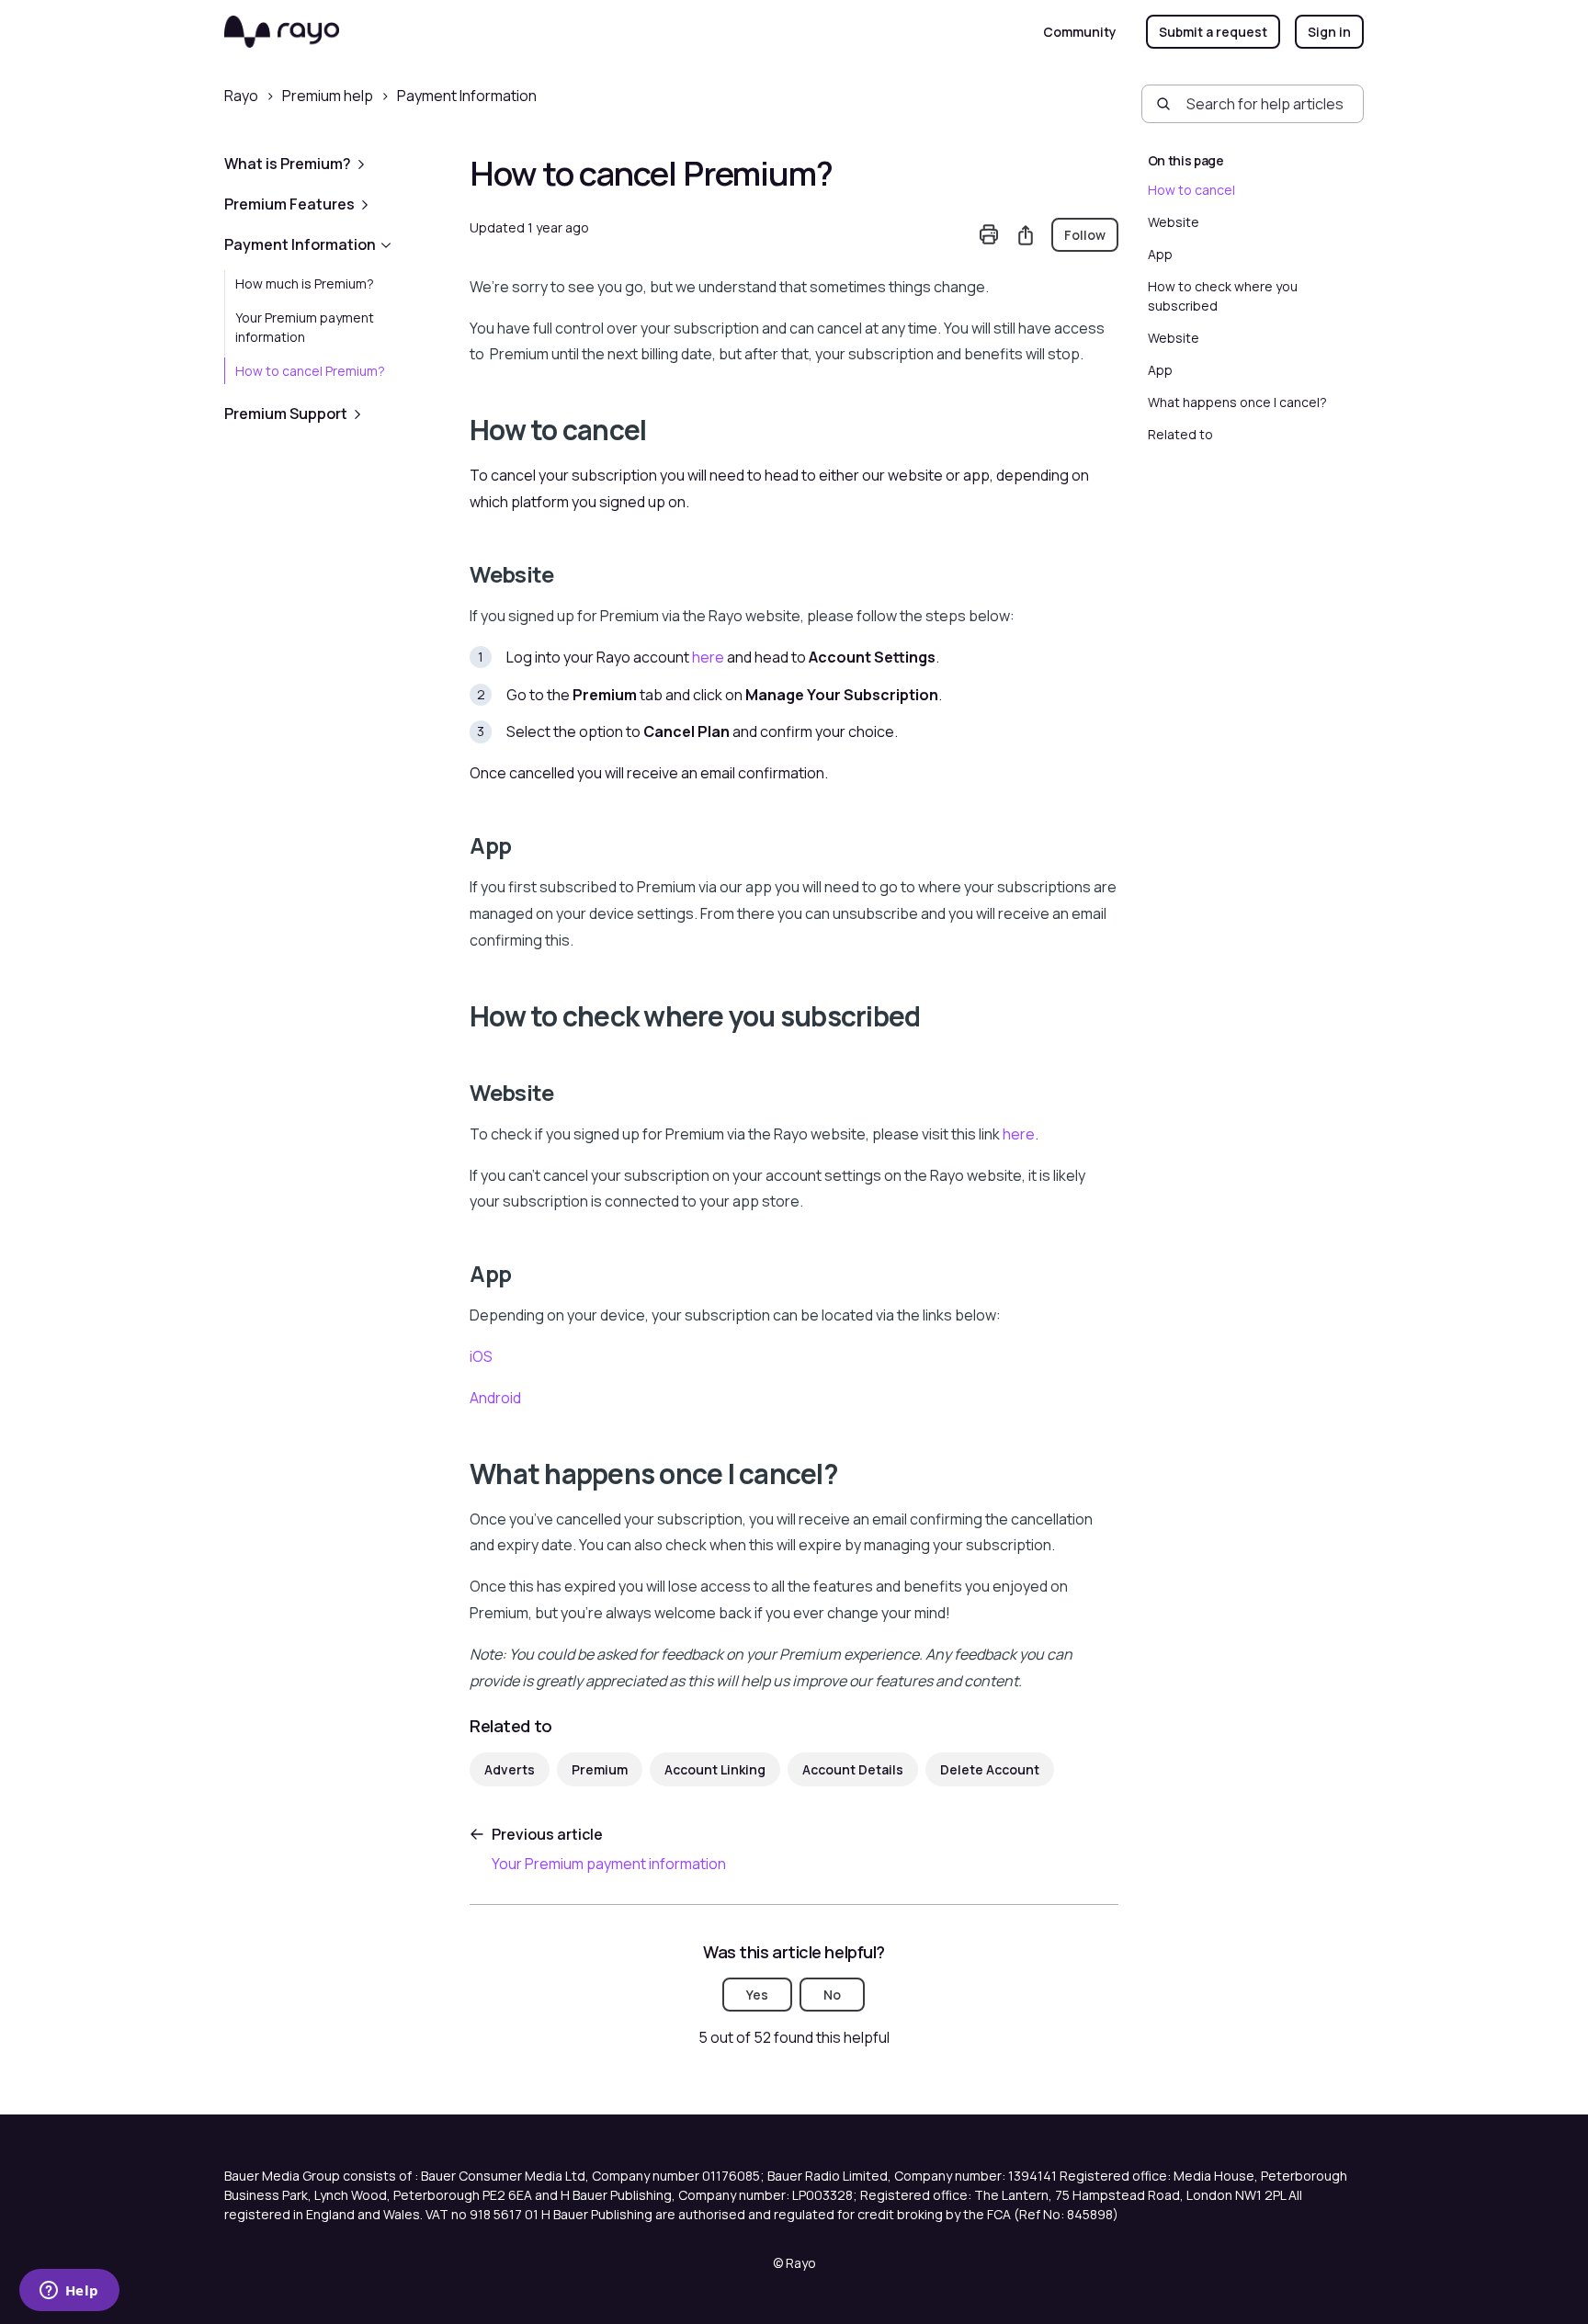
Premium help (328, 96)
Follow (1085, 235)
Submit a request (1213, 32)
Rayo (241, 96)
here (708, 657)
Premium (600, 1769)
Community (1080, 32)
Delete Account (990, 1769)
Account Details (853, 1769)
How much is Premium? (305, 283)
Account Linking (715, 1769)
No (832, 1995)
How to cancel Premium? (310, 371)
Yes (757, 1995)
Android (495, 1398)
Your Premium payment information (305, 327)
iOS (481, 1356)
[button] (332, 164)
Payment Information (467, 96)
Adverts (510, 1769)
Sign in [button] (1329, 32)
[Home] (282, 32)
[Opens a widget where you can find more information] (69, 2292)
